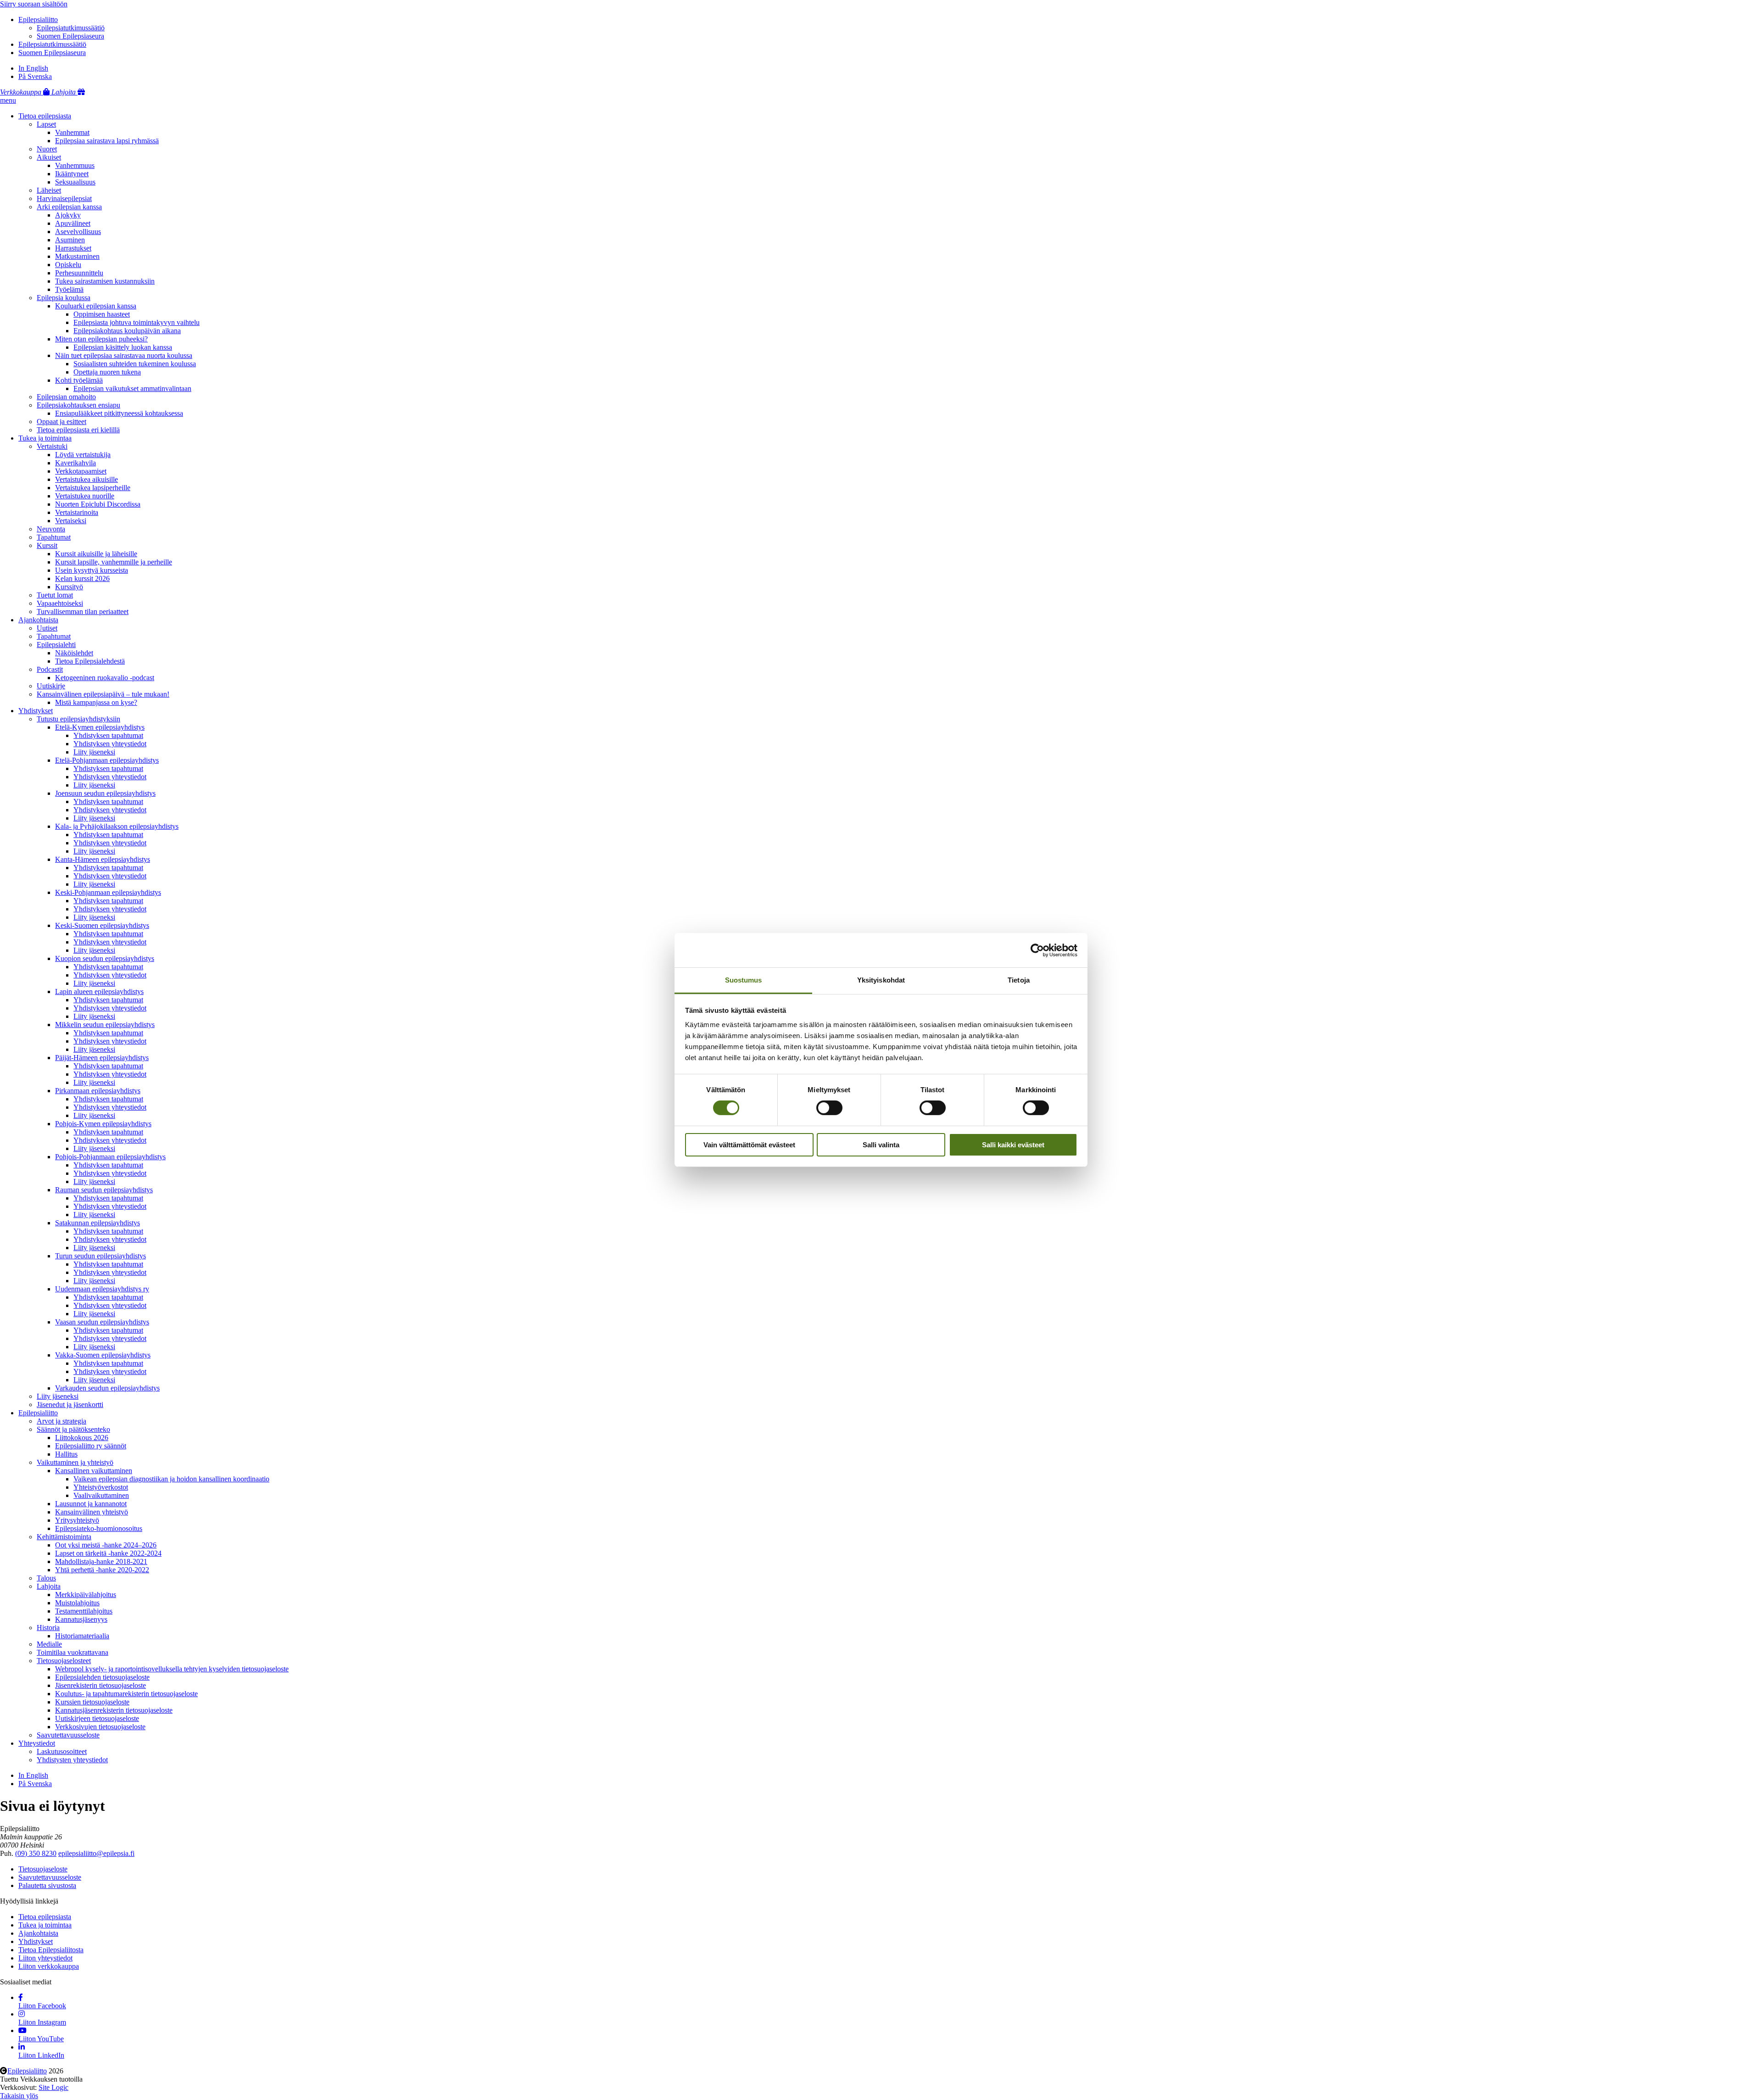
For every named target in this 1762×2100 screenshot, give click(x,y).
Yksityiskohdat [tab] (881, 980)
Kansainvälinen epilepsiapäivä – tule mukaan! (103, 694)
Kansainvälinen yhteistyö (92, 1512)
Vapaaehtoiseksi (60, 603)
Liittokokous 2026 (82, 1438)
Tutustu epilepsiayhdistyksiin (78, 719)
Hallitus (66, 1454)
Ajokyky (68, 215)
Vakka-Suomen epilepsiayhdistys (103, 1355)
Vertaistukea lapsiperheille (93, 488)
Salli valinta (881, 1145)
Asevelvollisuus (78, 232)
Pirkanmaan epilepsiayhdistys (98, 1091)
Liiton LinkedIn (41, 2055)
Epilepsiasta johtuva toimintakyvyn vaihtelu (137, 322)
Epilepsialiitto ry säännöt (91, 1446)
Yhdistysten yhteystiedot (72, 1760)
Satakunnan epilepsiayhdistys (98, 1223)
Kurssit (47, 545)
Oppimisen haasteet (102, 314)
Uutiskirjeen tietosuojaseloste (97, 1718)
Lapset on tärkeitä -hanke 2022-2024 (108, 1553)
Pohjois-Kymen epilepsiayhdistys (103, 1124)
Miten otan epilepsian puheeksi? (101, 339)
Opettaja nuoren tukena (107, 372)
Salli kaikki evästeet (1013, 1145)
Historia (48, 1628)
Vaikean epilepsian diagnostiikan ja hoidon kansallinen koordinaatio (171, 1479)
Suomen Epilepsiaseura (70, 36)
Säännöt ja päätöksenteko (73, 1429)
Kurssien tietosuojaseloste (92, 1702)
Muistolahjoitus (77, 1603)
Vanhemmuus (75, 165)
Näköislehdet (74, 653)
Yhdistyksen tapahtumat (108, 735)
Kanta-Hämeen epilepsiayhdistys (103, 859)
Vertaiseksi (71, 521)
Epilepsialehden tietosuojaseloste (102, 1677)
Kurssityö (69, 587)
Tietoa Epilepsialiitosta (51, 1950)
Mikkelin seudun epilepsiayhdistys (105, 1025)
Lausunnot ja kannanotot (91, 1504)
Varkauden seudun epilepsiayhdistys (107, 1388)
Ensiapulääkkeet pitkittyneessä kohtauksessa (119, 413)
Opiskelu (68, 265)
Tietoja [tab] (1019, 980)
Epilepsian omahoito (66, 397)
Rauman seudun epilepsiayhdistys (104, 1190)
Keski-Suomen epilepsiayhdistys (102, 925)
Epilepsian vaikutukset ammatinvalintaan (132, 388)
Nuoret (47, 149)
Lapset (46, 124)
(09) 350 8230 (36, 1853)
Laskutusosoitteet (62, 1751)
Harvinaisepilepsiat (64, 198)
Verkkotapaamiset (81, 471)
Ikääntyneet (72, 174)
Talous (46, 1578)
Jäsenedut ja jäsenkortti (70, 1405)
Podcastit (50, 669)
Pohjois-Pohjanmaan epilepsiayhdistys (110, 1157)
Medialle (49, 1644)
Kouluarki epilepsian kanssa (96, 306)
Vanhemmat (72, 132)
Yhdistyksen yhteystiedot (110, 744)
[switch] (829, 1108)
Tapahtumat (54, 537)
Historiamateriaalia (82, 1636)
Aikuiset (49, 157)
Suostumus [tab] (744, 980)
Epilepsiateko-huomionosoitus (99, 1528)
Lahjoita (49, 1586)
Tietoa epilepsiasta (45, 116)
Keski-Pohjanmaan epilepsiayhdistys (108, 892)
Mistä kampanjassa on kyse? (96, 702)
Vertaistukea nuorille (85, 496)
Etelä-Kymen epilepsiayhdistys (100, 727)
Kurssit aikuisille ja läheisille (96, 554)
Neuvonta (51, 529)
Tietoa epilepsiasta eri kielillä (78, 430)
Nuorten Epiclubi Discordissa (98, 504)
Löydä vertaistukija (83, 455)
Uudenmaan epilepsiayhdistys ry (102, 1289)
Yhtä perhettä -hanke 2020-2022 (102, 1570)
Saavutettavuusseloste (68, 1735)
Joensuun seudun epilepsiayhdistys (105, 793)
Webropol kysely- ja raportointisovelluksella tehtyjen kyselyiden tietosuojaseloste (172, 1669)
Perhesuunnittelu (79, 273)
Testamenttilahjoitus (84, 1611)
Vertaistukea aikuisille (86, 479)
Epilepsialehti (56, 645)
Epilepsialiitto (38, 20)
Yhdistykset (36, 711)
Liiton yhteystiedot (45, 1958)
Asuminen (70, 240)
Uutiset (47, 628)
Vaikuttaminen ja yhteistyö (75, 1462)
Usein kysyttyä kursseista (92, 570)
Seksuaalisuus (75, 182)
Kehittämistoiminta (64, 1537)
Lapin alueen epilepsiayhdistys (99, 991)
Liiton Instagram (42, 2022)
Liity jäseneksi (94, 752)
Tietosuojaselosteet (64, 1661)
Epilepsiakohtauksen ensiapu (78, 405)
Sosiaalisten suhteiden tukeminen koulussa (135, 364)
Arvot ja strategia (61, 1421)
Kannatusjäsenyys (81, 1619)
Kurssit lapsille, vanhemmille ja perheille (114, 562)
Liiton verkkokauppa (49, 1966)
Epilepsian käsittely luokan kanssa (123, 347)
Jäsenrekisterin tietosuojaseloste (100, 1685)
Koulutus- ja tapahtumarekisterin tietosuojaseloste (126, 1694)
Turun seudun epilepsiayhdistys (100, 1256)
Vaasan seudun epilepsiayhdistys (102, 1322)
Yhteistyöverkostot (101, 1487)
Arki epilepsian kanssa (69, 207)
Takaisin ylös (19, 2096)
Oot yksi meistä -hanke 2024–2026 (106, 1545)
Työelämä (69, 289)
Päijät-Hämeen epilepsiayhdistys (102, 1058)
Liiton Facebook (42, 2006)
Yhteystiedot (37, 1743)
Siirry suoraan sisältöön (34, 4)
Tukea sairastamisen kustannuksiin (105, 281)
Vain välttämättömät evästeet (749, 1145)
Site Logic (53, 2087)
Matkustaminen (77, 256)
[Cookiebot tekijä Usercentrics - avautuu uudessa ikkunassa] (1037, 950)
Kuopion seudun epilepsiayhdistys (105, 958)
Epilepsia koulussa (64, 298)
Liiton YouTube (41, 2039)
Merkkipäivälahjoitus (86, 1595)
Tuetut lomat (55, 595)
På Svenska (35, 76)
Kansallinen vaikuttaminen (94, 1471)
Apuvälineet (73, 223)
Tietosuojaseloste (43, 1869)
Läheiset (49, 190)
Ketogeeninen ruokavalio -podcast (105, 678)
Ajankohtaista (38, 620)
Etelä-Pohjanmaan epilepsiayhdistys (107, 760)
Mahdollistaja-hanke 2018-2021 (101, 1561)
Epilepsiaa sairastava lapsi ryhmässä (107, 141)
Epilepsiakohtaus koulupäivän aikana (127, 331)
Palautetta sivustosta (47, 1885)
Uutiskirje (51, 686)
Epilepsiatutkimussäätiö (71, 28)
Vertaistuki (52, 446)
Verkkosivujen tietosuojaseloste (100, 1727)
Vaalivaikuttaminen (101, 1495)
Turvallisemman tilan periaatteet (83, 612)
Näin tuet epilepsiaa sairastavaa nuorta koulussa (124, 355)
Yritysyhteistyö (77, 1520)
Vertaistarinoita (77, 512)
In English (33, 68)
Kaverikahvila (75, 463)
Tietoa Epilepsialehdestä (90, 661)
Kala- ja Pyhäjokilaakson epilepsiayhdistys (117, 826)
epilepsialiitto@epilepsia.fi (96, 1853)
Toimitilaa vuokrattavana (72, 1652)
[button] (8, 100)
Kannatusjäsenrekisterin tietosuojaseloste (114, 1710)
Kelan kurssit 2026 (82, 578)
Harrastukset (73, 248)
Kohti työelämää (79, 380)
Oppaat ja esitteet (61, 422)
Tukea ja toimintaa (45, 438)
